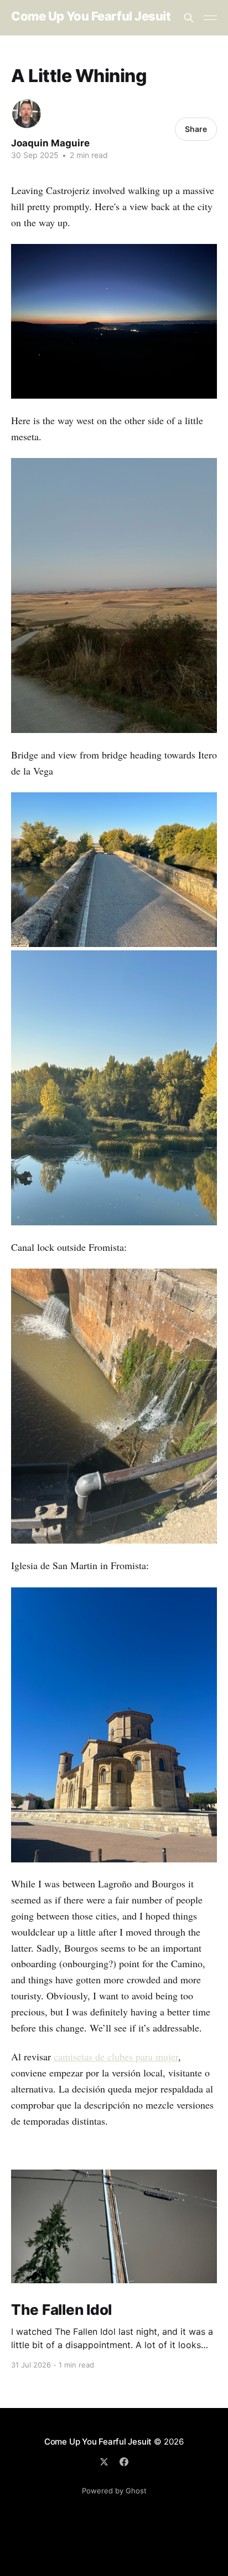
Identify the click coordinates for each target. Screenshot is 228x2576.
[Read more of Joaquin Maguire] (27, 114)
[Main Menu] (210, 18)
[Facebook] (124, 2462)
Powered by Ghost (114, 2491)
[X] (104, 2462)
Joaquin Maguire (50, 143)
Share (196, 129)
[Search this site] (189, 18)
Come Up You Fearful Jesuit (91, 16)
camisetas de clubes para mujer (116, 2056)
